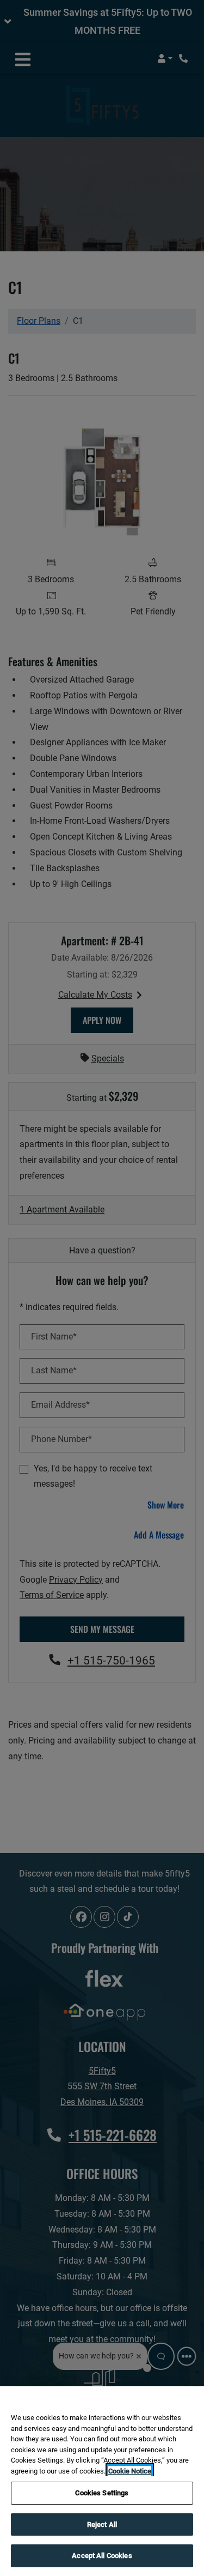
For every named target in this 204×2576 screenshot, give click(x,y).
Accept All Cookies (102, 2556)
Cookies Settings (102, 2493)
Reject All (102, 2524)
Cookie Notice (130, 2471)
